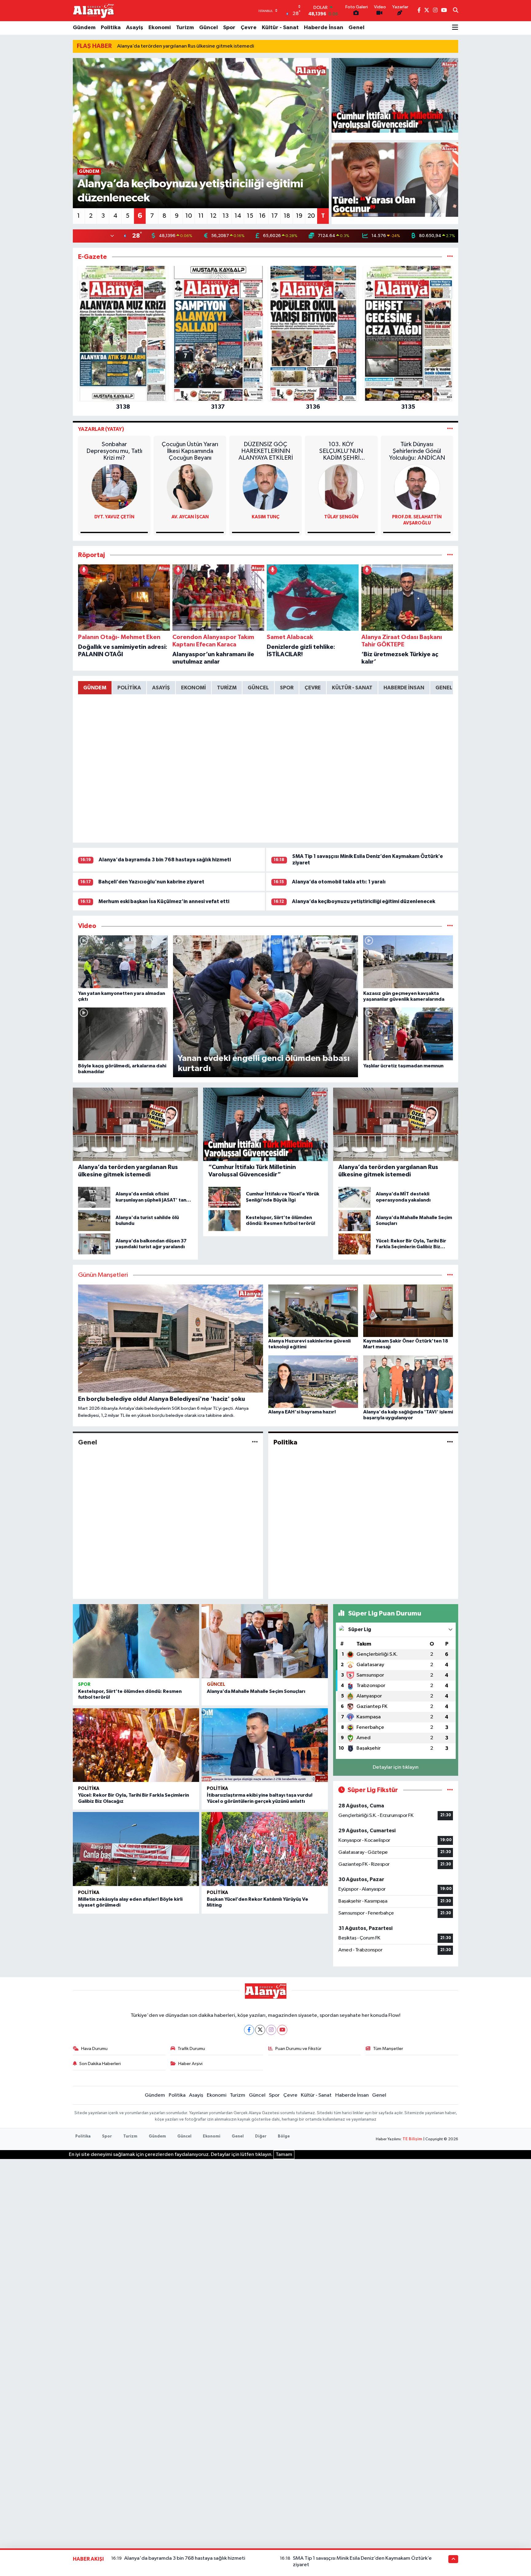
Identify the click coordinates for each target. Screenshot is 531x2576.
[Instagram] (271, 2030)
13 (226, 216)
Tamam (284, 2155)
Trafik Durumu (191, 2049)
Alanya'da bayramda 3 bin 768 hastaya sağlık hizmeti (165, 860)
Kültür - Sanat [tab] (352, 688)
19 (299, 216)
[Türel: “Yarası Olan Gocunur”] (395, 180)
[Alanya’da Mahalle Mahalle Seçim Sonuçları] (265, 1641)
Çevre (249, 28)
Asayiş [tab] (161, 688)
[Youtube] (282, 2030)
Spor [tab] (287, 688)
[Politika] (450, 1442)
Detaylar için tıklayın (396, 1767)
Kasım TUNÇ (265, 517)
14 (238, 216)
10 (189, 216)
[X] (260, 2030)
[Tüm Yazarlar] (450, 429)
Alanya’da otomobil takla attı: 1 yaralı (339, 882)
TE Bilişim (412, 2139)
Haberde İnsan (324, 28)
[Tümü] (450, 257)
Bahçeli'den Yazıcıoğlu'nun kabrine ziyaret (151, 882)
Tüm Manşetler (388, 2049)
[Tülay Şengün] (341, 487)
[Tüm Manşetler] (450, 1275)
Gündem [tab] (95, 688)
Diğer (261, 2136)
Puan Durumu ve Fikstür (298, 2049)
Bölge (284, 2136)
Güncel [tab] (258, 688)
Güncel (208, 28)
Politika (111, 28)
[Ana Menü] (455, 28)
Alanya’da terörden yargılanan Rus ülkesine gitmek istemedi (186, 46)
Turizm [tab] (227, 688)
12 (213, 216)
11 (201, 216)
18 (287, 216)
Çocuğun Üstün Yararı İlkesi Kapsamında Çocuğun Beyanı (190, 451)
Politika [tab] (129, 688)
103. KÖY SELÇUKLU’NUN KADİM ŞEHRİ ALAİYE (341, 451)
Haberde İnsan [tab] (404, 688)
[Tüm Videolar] (450, 926)
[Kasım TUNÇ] (265, 487)
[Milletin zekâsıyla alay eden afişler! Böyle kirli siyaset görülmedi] (136, 1849)
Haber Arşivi (190, 2064)
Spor (229, 28)
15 (250, 216)
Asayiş (135, 28)
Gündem (84, 28)
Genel (356, 28)
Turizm (185, 28)
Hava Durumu (94, 2049)
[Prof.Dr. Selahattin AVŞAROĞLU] (417, 487)
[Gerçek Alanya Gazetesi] (94, 10)
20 (311, 216)
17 (275, 216)
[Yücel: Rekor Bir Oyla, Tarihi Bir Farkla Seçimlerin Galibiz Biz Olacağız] (136, 1745)
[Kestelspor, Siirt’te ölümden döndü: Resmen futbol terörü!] (136, 1641)
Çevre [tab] (313, 688)
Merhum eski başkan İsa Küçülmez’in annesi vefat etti (164, 901)
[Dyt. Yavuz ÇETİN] (114, 487)
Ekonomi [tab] (193, 688)
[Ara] (456, 11)
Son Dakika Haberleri (100, 2064)
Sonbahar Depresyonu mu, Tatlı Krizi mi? (114, 451)
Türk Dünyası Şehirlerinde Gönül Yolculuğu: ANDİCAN (417, 451)
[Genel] (255, 1442)
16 (262, 216)
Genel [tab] (444, 688)
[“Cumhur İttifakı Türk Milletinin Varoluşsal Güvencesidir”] (395, 95)
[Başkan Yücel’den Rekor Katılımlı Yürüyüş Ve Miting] (265, 1849)
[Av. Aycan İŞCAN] (190, 487)
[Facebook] (249, 2030)
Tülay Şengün (341, 517)
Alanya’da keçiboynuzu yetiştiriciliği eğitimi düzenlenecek (364, 901)
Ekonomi (160, 28)
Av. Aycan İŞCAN (190, 517)
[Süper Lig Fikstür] (450, 1790)
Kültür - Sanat (280, 28)
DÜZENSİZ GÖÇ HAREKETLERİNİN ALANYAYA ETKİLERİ (266, 451)
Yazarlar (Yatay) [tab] (101, 429)
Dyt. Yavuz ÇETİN (114, 517)
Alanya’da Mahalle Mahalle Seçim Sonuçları (256, 1691)
